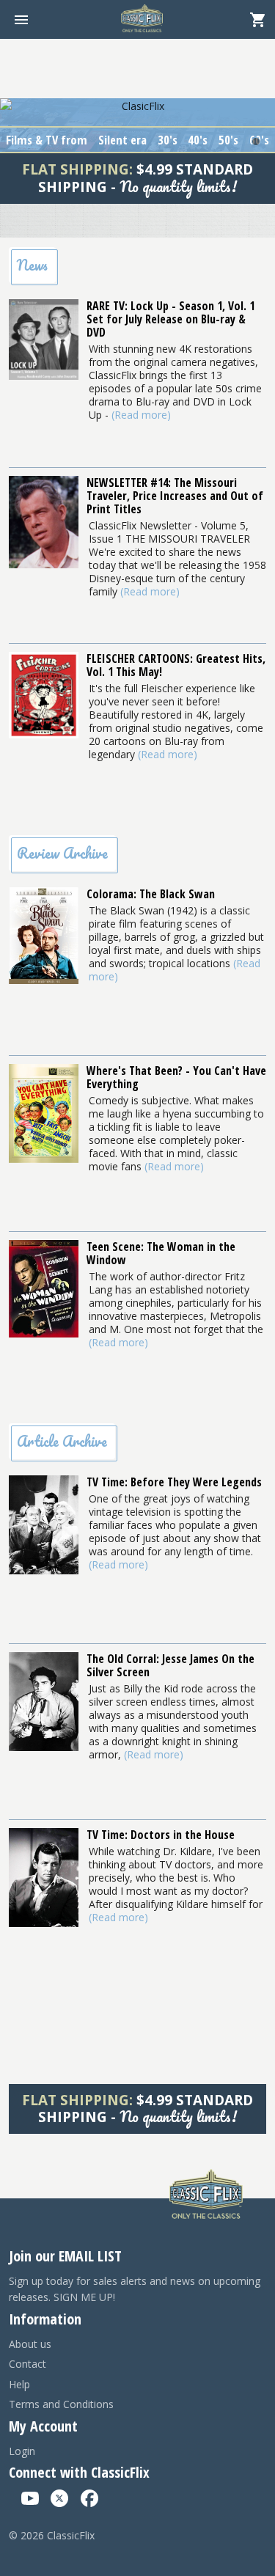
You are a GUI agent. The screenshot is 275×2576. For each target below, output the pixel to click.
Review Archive (62, 853)
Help (19, 2384)
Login (22, 2451)
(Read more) (141, 415)
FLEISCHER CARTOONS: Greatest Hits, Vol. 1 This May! (176, 665)
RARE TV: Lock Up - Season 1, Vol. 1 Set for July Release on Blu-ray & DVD (170, 319)
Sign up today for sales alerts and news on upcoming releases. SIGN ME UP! (135, 2289)
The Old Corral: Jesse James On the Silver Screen (170, 1665)
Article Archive (62, 1441)
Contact (27, 2364)
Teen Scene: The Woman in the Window (161, 1253)
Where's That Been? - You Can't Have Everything (176, 1077)
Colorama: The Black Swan (151, 894)
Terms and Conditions (61, 2404)
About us (30, 2344)
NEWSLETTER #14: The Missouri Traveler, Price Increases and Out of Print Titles (175, 496)
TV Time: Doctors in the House (161, 1835)
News (32, 265)
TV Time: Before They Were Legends (174, 1482)
